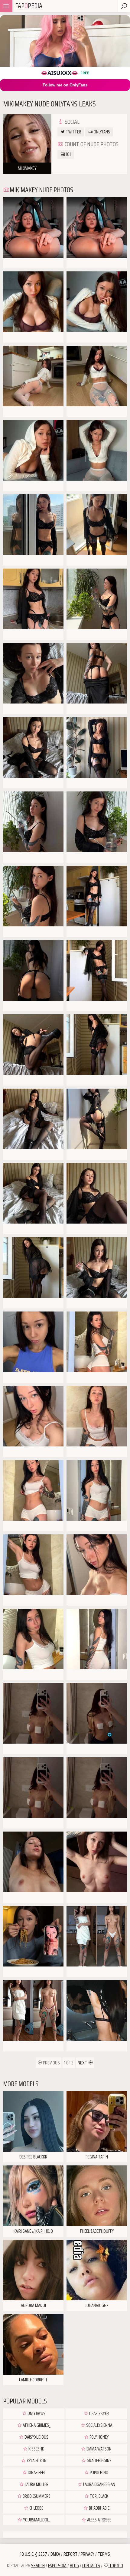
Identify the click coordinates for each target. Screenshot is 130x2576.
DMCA (55, 2554)
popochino (99, 2473)
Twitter (73, 132)
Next (83, 2063)
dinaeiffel (36, 2473)
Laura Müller (36, 2484)
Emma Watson (99, 2449)
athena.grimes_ (36, 2425)
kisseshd (36, 2449)
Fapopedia (57, 2566)
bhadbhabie (99, 2508)
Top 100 (116, 2566)
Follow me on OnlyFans (65, 85)
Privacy (88, 2554)
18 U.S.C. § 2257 (34, 2554)
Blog (74, 2566)
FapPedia (29, 6)
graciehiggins (99, 2461)
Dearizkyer (99, 2413)
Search (38, 2566)
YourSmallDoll (36, 2520)
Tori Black (99, 2496)
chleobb (36, 2508)
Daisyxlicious (36, 2437)
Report (70, 2554)
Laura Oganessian (99, 2484)
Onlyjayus (36, 2413)
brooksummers (36, 2496)
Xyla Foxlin (36, 2461)
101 (68, 154)
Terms (104, 2554)
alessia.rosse (99, 2520)
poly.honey (99, 2437)
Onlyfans (101, 132)
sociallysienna (99, 2425)
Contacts (91, 2566)
